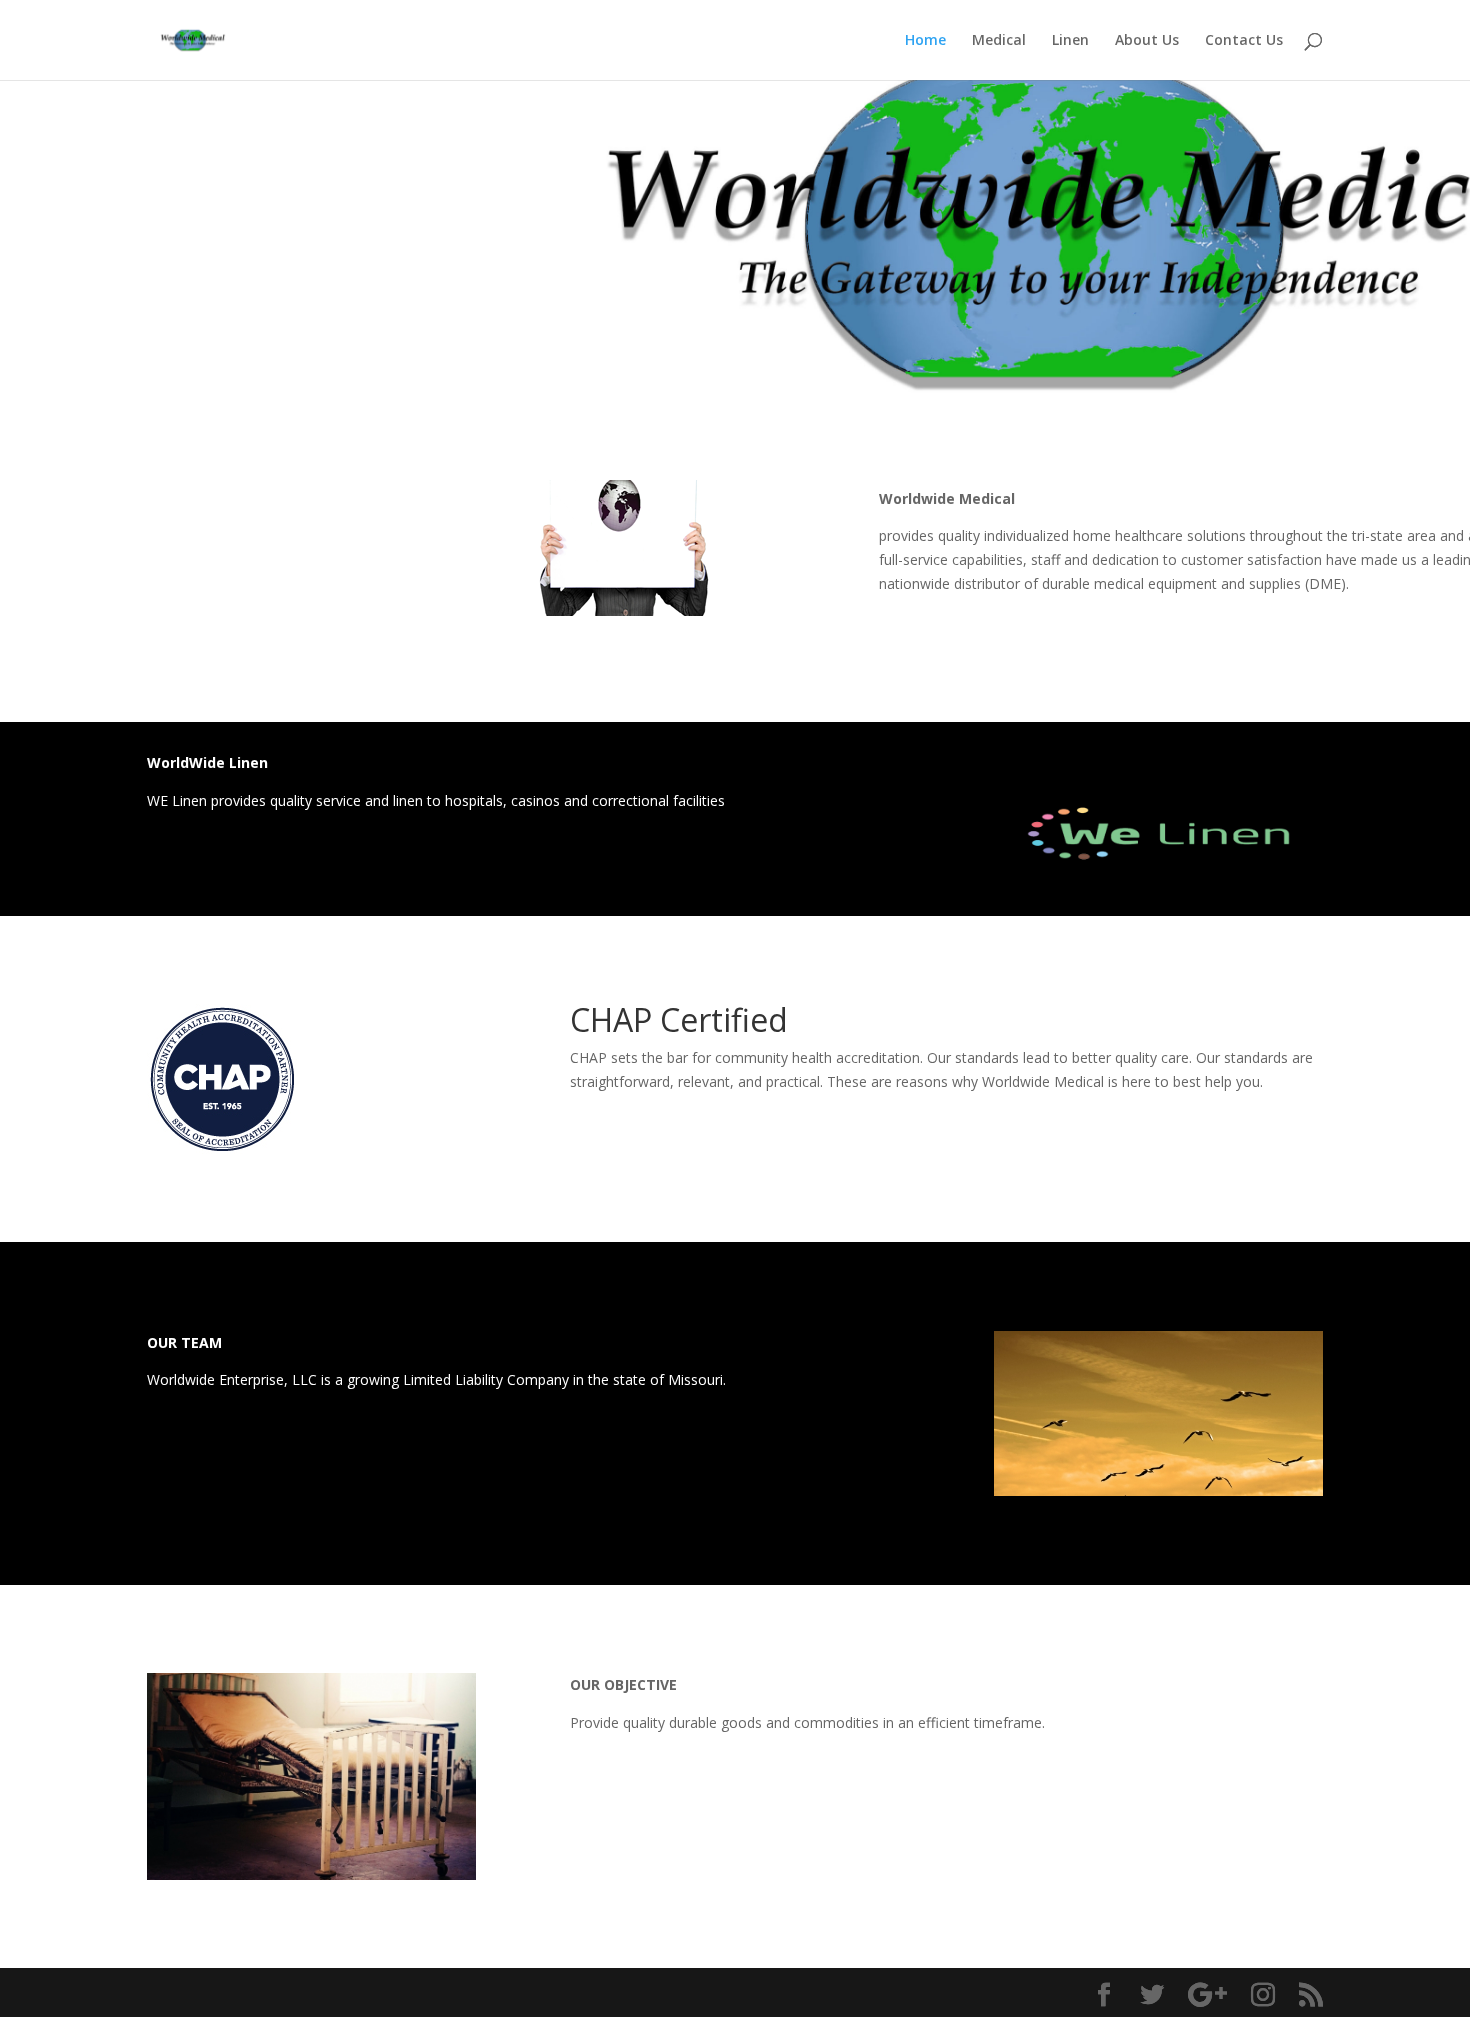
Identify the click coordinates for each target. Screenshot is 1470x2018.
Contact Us (1244, 41)
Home (925, 41)
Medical (999, 41)
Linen (1070, 41)
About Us (1147, 41)
